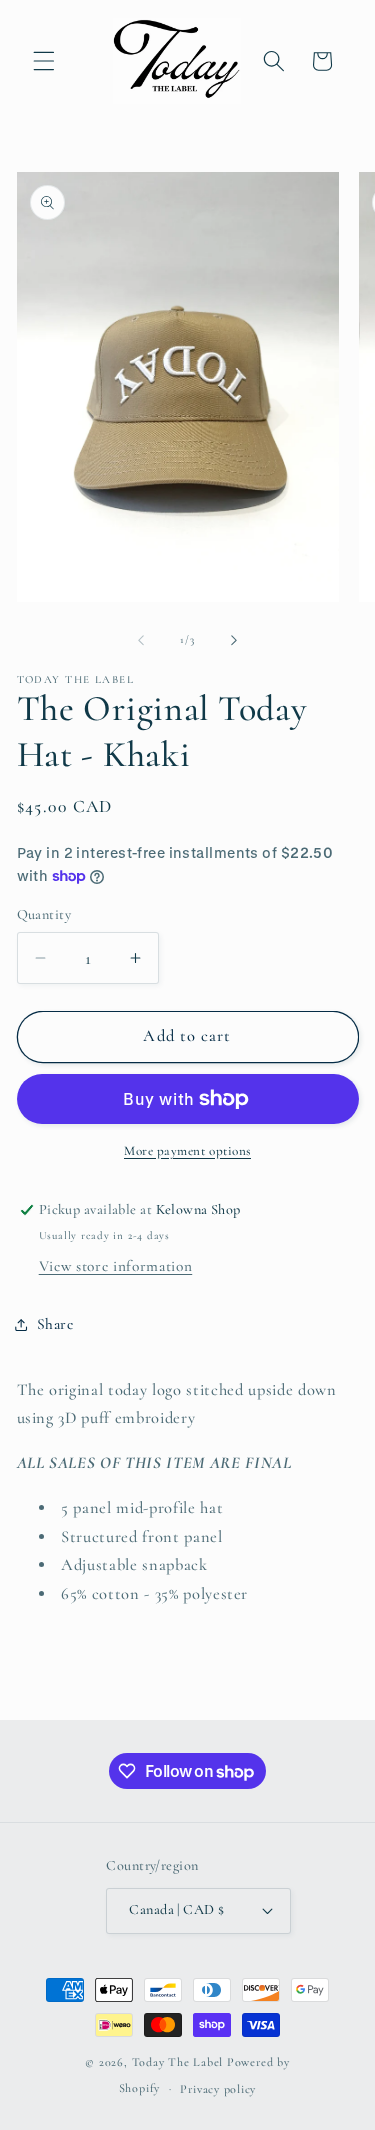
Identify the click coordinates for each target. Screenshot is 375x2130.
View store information (116, 1266)
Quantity (44, 914)
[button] (44, 61)
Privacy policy (218, 2089)
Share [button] (55, 1324)
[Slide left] (141, 640)
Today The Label (178, 2062)
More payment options (187, 1151)
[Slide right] (234, 640)
